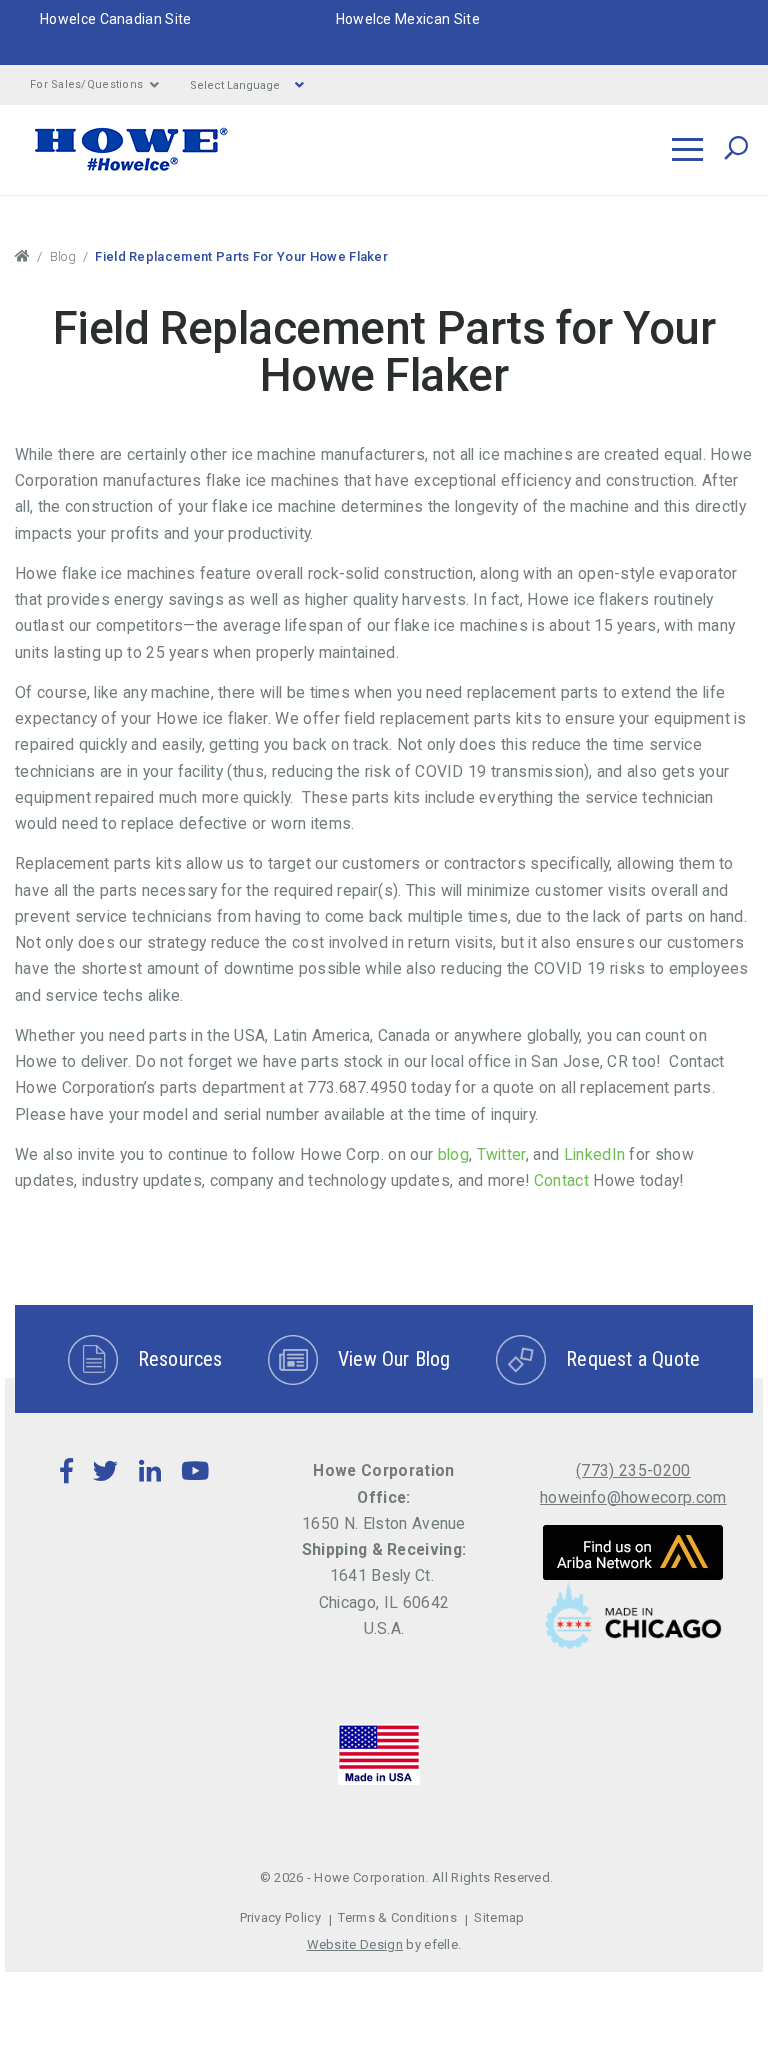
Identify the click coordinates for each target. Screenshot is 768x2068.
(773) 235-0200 (633, 1470)
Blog (63, 256)
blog (451, 1154)
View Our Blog (394, 1359)
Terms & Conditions (397, 1917)
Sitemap (499, 1917)
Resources (180, 1359)
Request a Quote (633, 1359)
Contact (559, 1180)
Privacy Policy (280, 1917)
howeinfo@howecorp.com (633, 1497)
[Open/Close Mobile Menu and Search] (687, 149)
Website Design (355, 1944)
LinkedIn (592, 1154)
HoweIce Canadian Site (116, 19)
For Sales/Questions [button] (86, 84)
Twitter (499, 1154)
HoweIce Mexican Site (408, 19)
